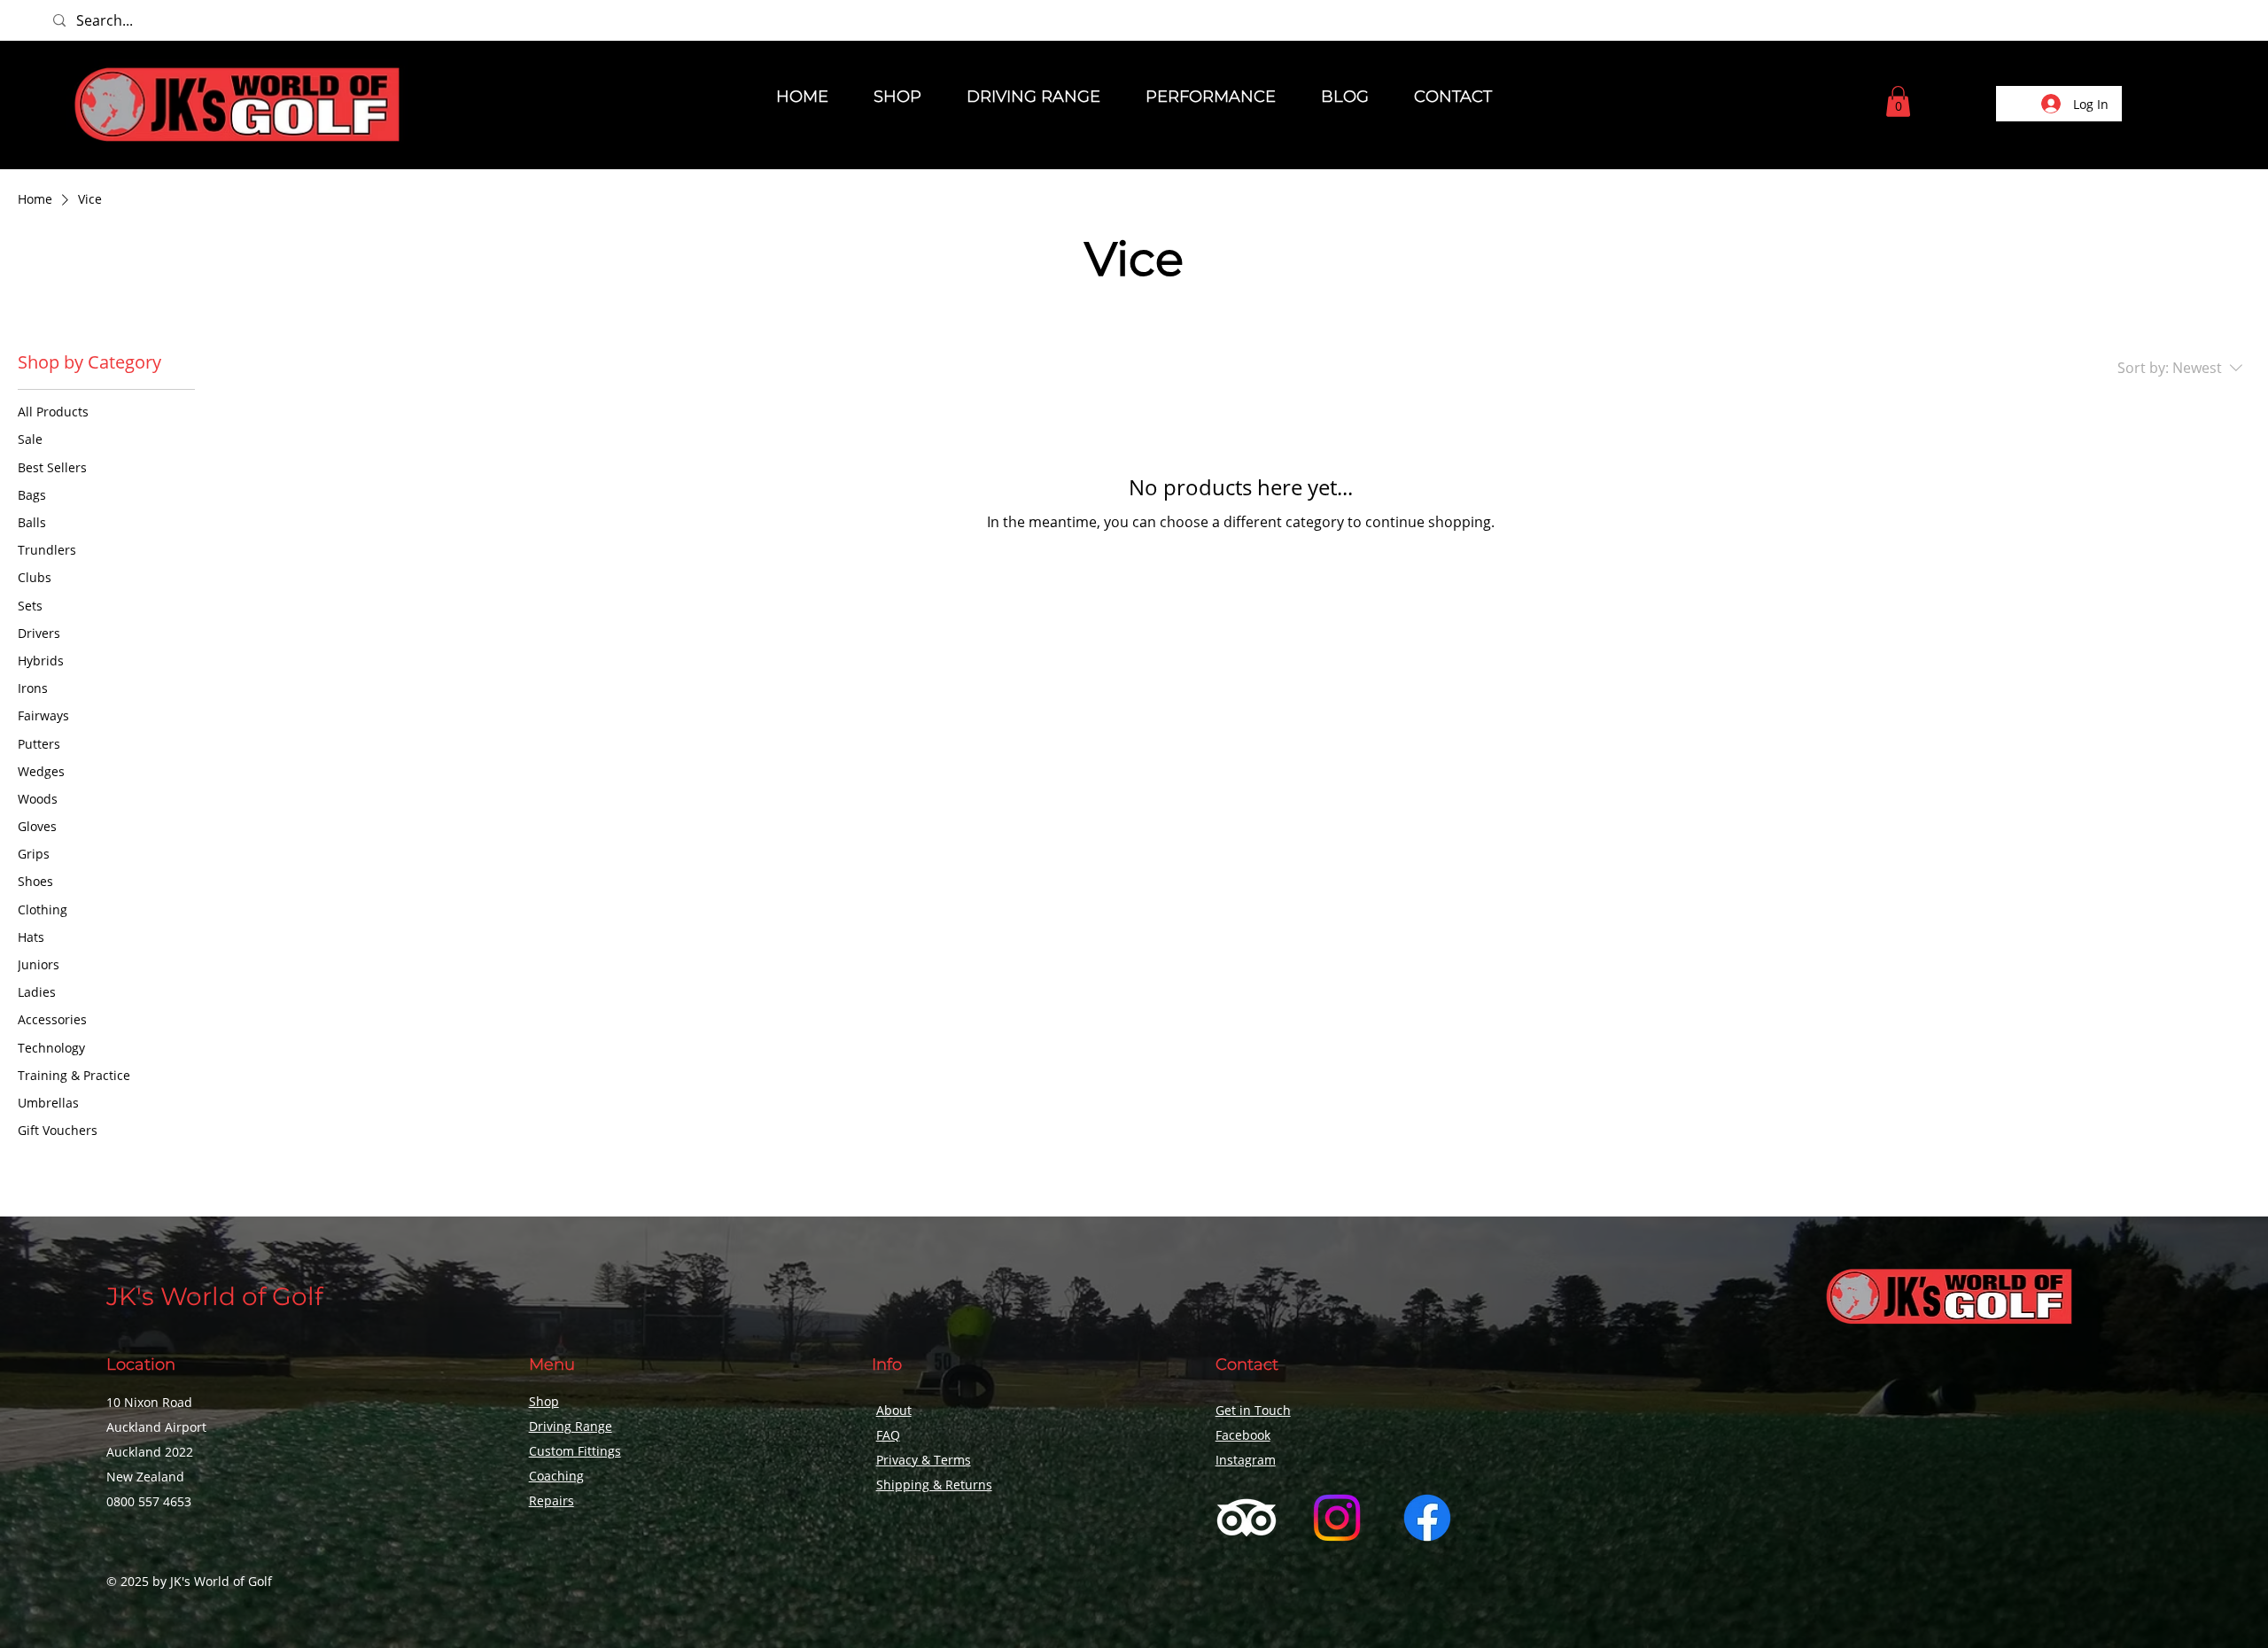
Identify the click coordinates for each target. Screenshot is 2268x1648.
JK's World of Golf (214, 1296)
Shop (544, 1401)
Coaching (556, 1476)
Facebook (1243, 1435)
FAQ (888, 1435)
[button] (898, 97)
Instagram (1246, 1460)
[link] (1898, 101)
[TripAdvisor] (1247, 1518)
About (894, 1410)
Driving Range (571, 1426)
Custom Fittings (575, 1451)
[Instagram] (1337, 1518)
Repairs (551, 1500)
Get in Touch (1253, 1410)
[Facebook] (1427, 1518)
